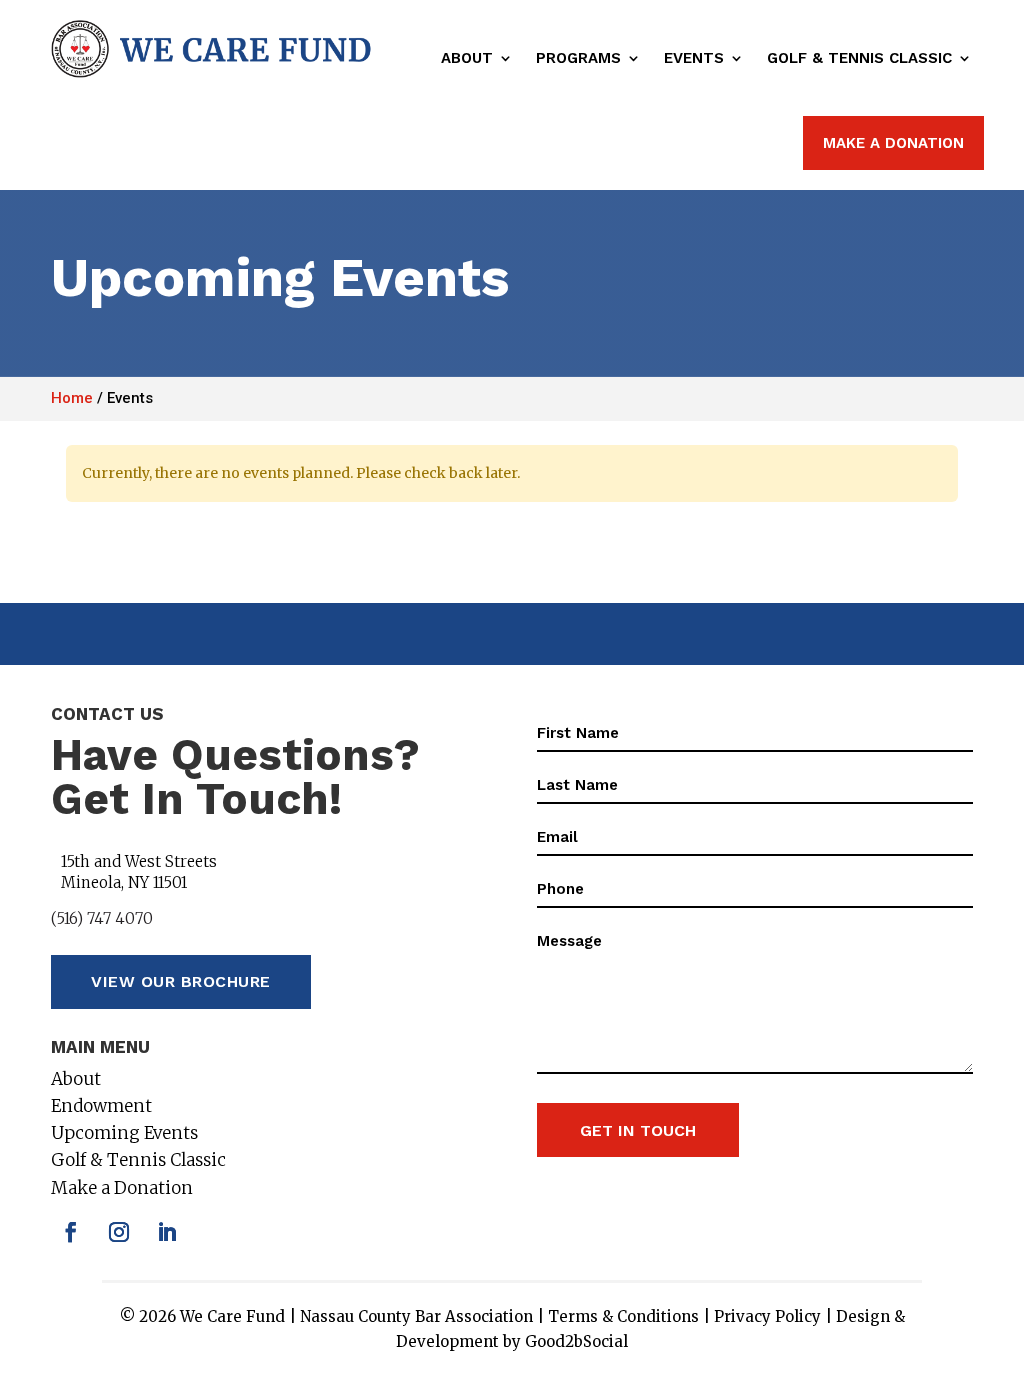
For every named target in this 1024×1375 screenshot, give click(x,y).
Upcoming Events (124, 1133)
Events (694, 58)
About (467, 58)
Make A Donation (893, 143)
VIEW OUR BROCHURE (181, 981)
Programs (578, 58)
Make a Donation (122, 1188)
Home (72, 398)
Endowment (101, 1106)
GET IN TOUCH (638, 1130)
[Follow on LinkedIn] (167, 1232)
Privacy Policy (767, 1316)
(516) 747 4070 (102, 918)
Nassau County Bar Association (416, 1316)
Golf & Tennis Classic (859, 58)
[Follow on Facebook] (71, 1232)
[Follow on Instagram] (119, 1232)
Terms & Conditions (623, 1316)
